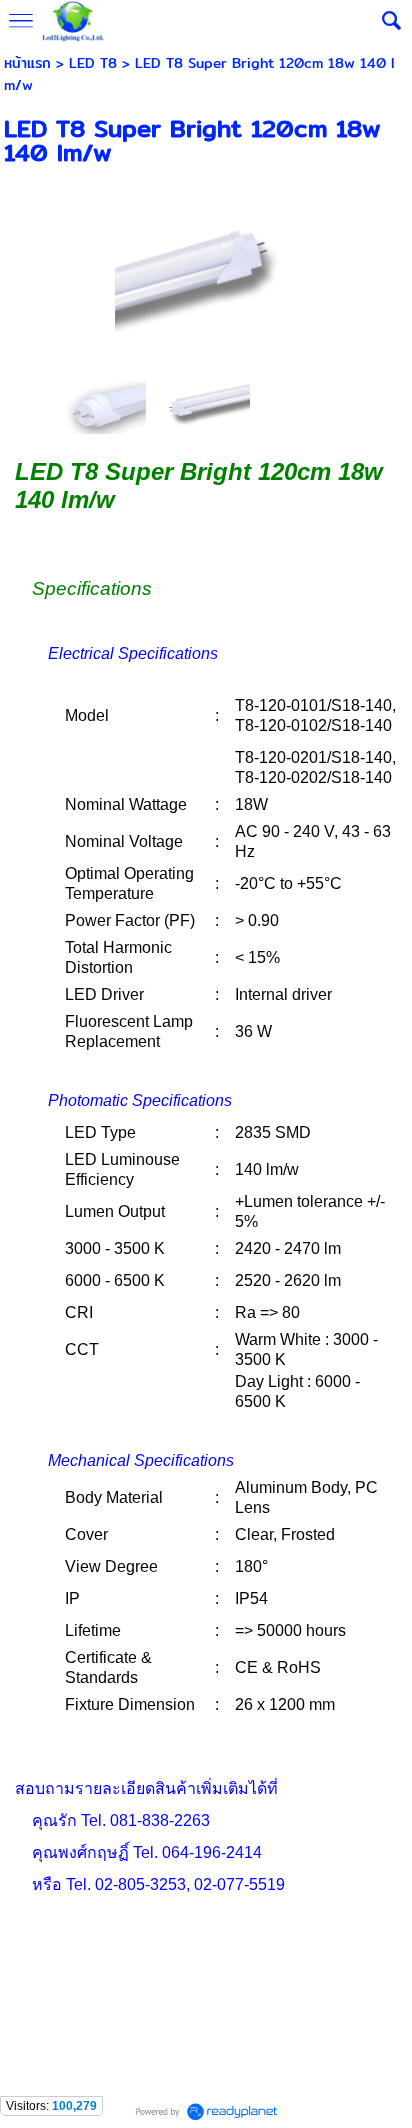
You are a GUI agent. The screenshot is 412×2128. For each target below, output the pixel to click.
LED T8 (93, 63)
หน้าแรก (27, 63)
